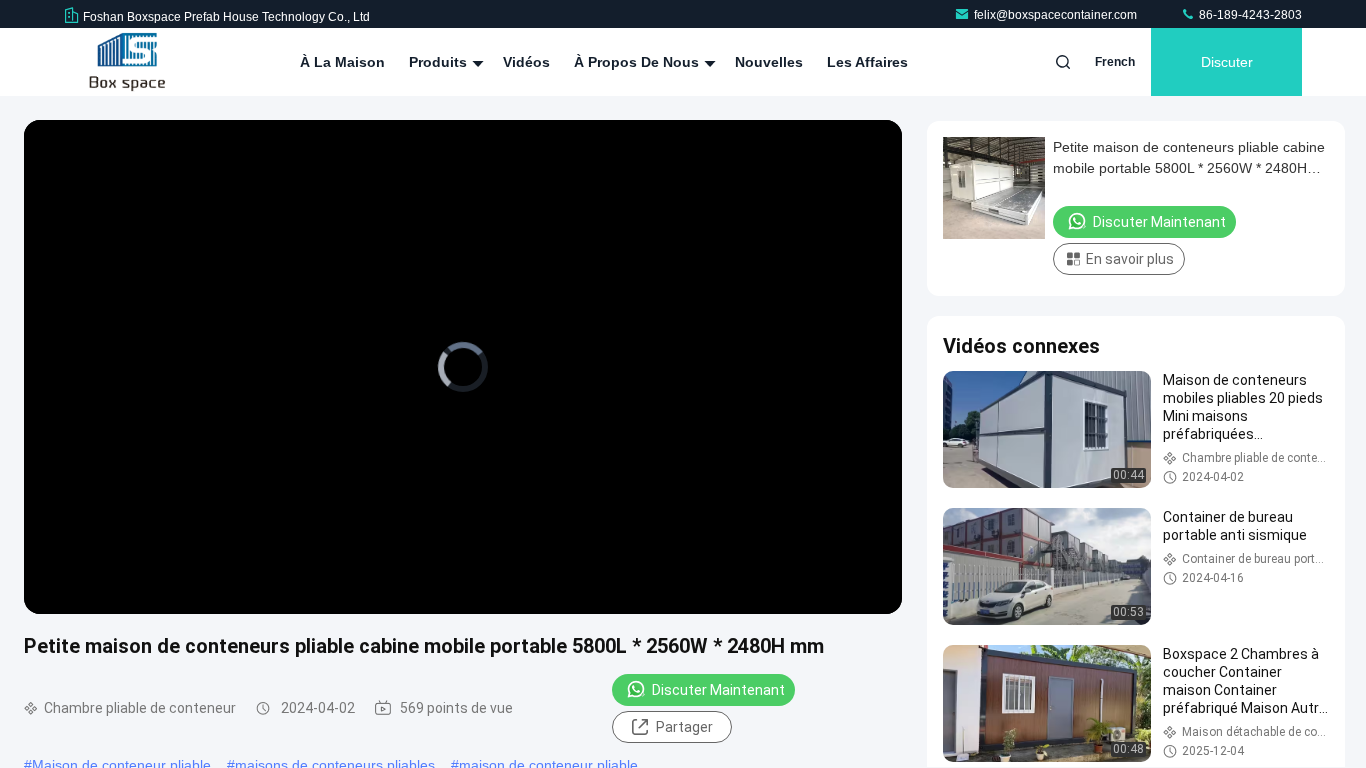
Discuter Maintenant (718, 690)
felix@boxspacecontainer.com (1057, 15)
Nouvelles (769, 62)
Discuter (1227, 62)
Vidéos (526, 62)
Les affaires (867, 62)
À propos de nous (638, 62)
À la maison (342, 62)
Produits (440, 62)
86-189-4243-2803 (1249, 15)
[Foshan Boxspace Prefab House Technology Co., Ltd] (127, 62)
